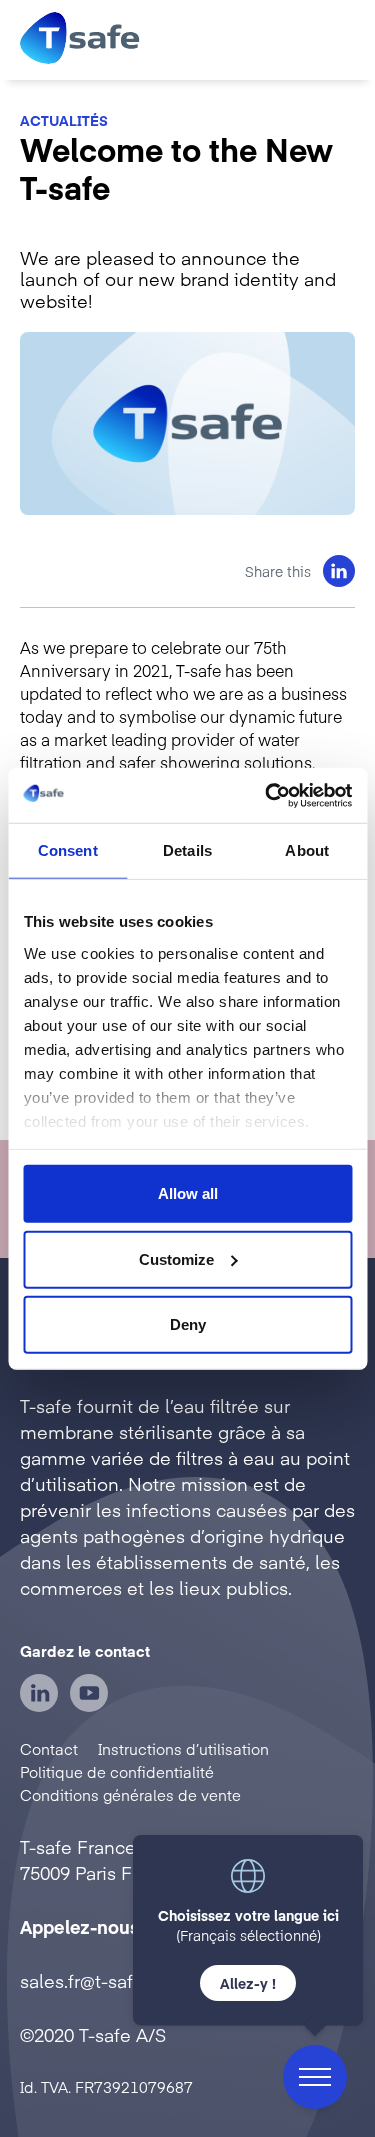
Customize (176, 1258)
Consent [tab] (68, 850)
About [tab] (307, 850)
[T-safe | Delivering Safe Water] (80, 40)
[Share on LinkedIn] (339, 571)
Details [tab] (187, 850)
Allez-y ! (248, 1983)
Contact (49, 1748)
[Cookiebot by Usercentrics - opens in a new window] (267, 795)
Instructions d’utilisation (183, 1748)
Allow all (188, 1193)
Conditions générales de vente (130, 1794)
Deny (188, 1324)
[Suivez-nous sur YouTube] (89, 1705)
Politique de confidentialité (117, 1771)
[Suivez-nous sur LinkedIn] (39, 1705)
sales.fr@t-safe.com (103, 1980)
